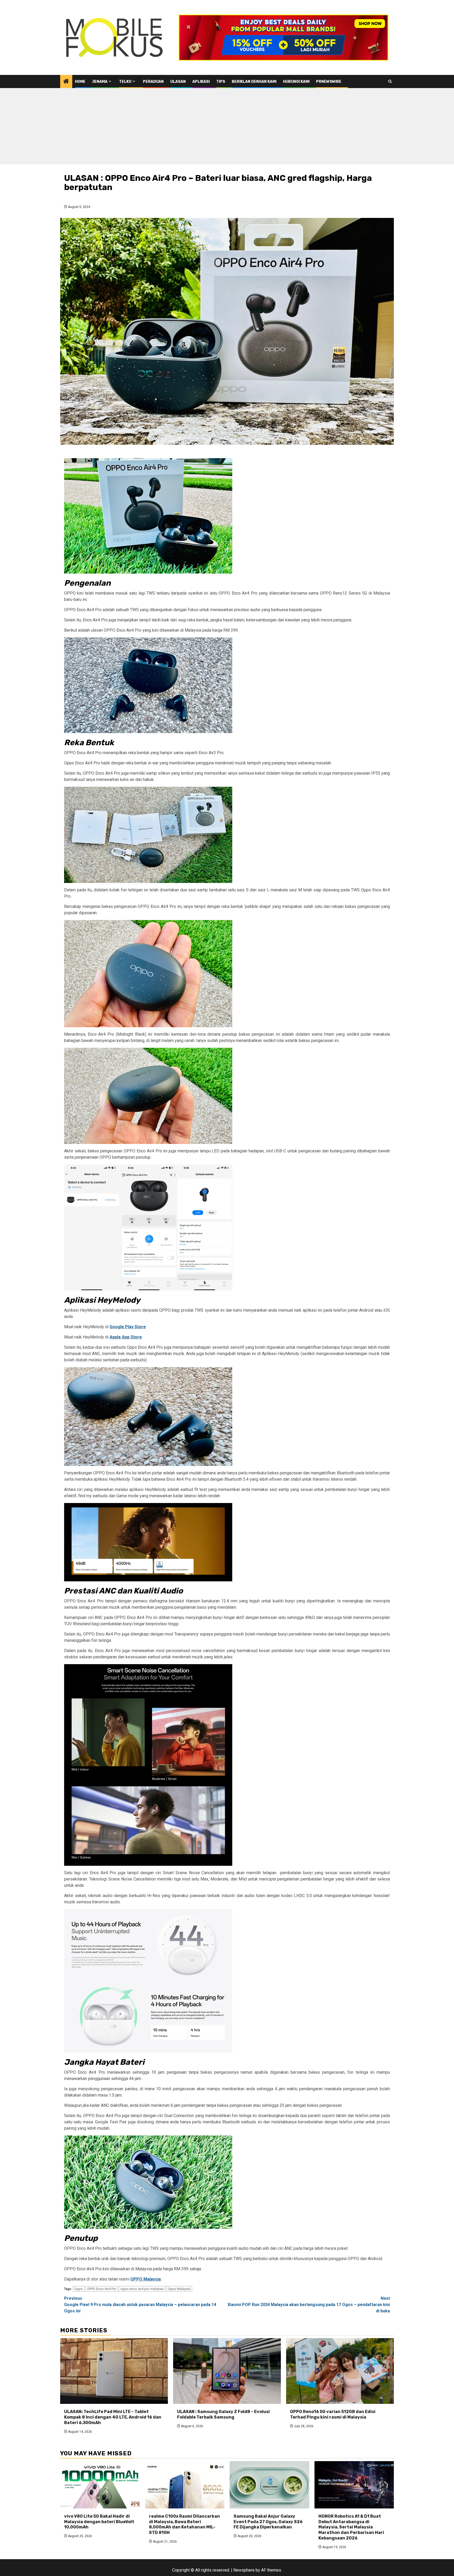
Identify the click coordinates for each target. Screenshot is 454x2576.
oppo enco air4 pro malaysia (142, 2289)
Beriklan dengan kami (254, 82)
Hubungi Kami (296, 82)
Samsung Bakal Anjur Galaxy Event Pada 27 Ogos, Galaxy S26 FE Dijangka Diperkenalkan (268, 2522)
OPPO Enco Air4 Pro (102, 2289)
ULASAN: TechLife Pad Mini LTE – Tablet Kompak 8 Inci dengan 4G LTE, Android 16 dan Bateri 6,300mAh (113, 2417)
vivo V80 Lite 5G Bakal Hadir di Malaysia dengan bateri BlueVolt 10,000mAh (99, 2522)
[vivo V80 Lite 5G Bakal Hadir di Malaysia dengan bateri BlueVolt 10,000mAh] (100, 2485)
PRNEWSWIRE (329, 82)
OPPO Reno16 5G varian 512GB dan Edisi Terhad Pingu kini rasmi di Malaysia (333, 2414)
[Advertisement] (227, 127)
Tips (221, 82)
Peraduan (153, 82)
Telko (125, 82)
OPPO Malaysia (146, 2279)
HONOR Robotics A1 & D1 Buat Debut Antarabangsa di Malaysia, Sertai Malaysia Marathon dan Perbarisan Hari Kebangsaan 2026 (351, 2527)
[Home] (66, 82)
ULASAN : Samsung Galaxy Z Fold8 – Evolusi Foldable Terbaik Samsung (223, 2414)
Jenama (100, 82)
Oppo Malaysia (179, 2289)
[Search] (390, 81)
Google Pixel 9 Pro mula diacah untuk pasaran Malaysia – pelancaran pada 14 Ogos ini (140, 2305)
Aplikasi (201, 82)
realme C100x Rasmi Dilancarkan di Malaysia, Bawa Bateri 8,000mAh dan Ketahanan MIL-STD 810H (184, 2524)
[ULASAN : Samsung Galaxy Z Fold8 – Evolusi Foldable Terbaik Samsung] (227, 2371)
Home (80, 82)
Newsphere (244, 2570)
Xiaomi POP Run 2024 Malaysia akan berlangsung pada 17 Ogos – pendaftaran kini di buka (309, 2305)
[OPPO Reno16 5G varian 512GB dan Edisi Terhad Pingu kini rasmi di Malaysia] (340, 2371)
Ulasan (178, 82)
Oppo (79, 2289)
